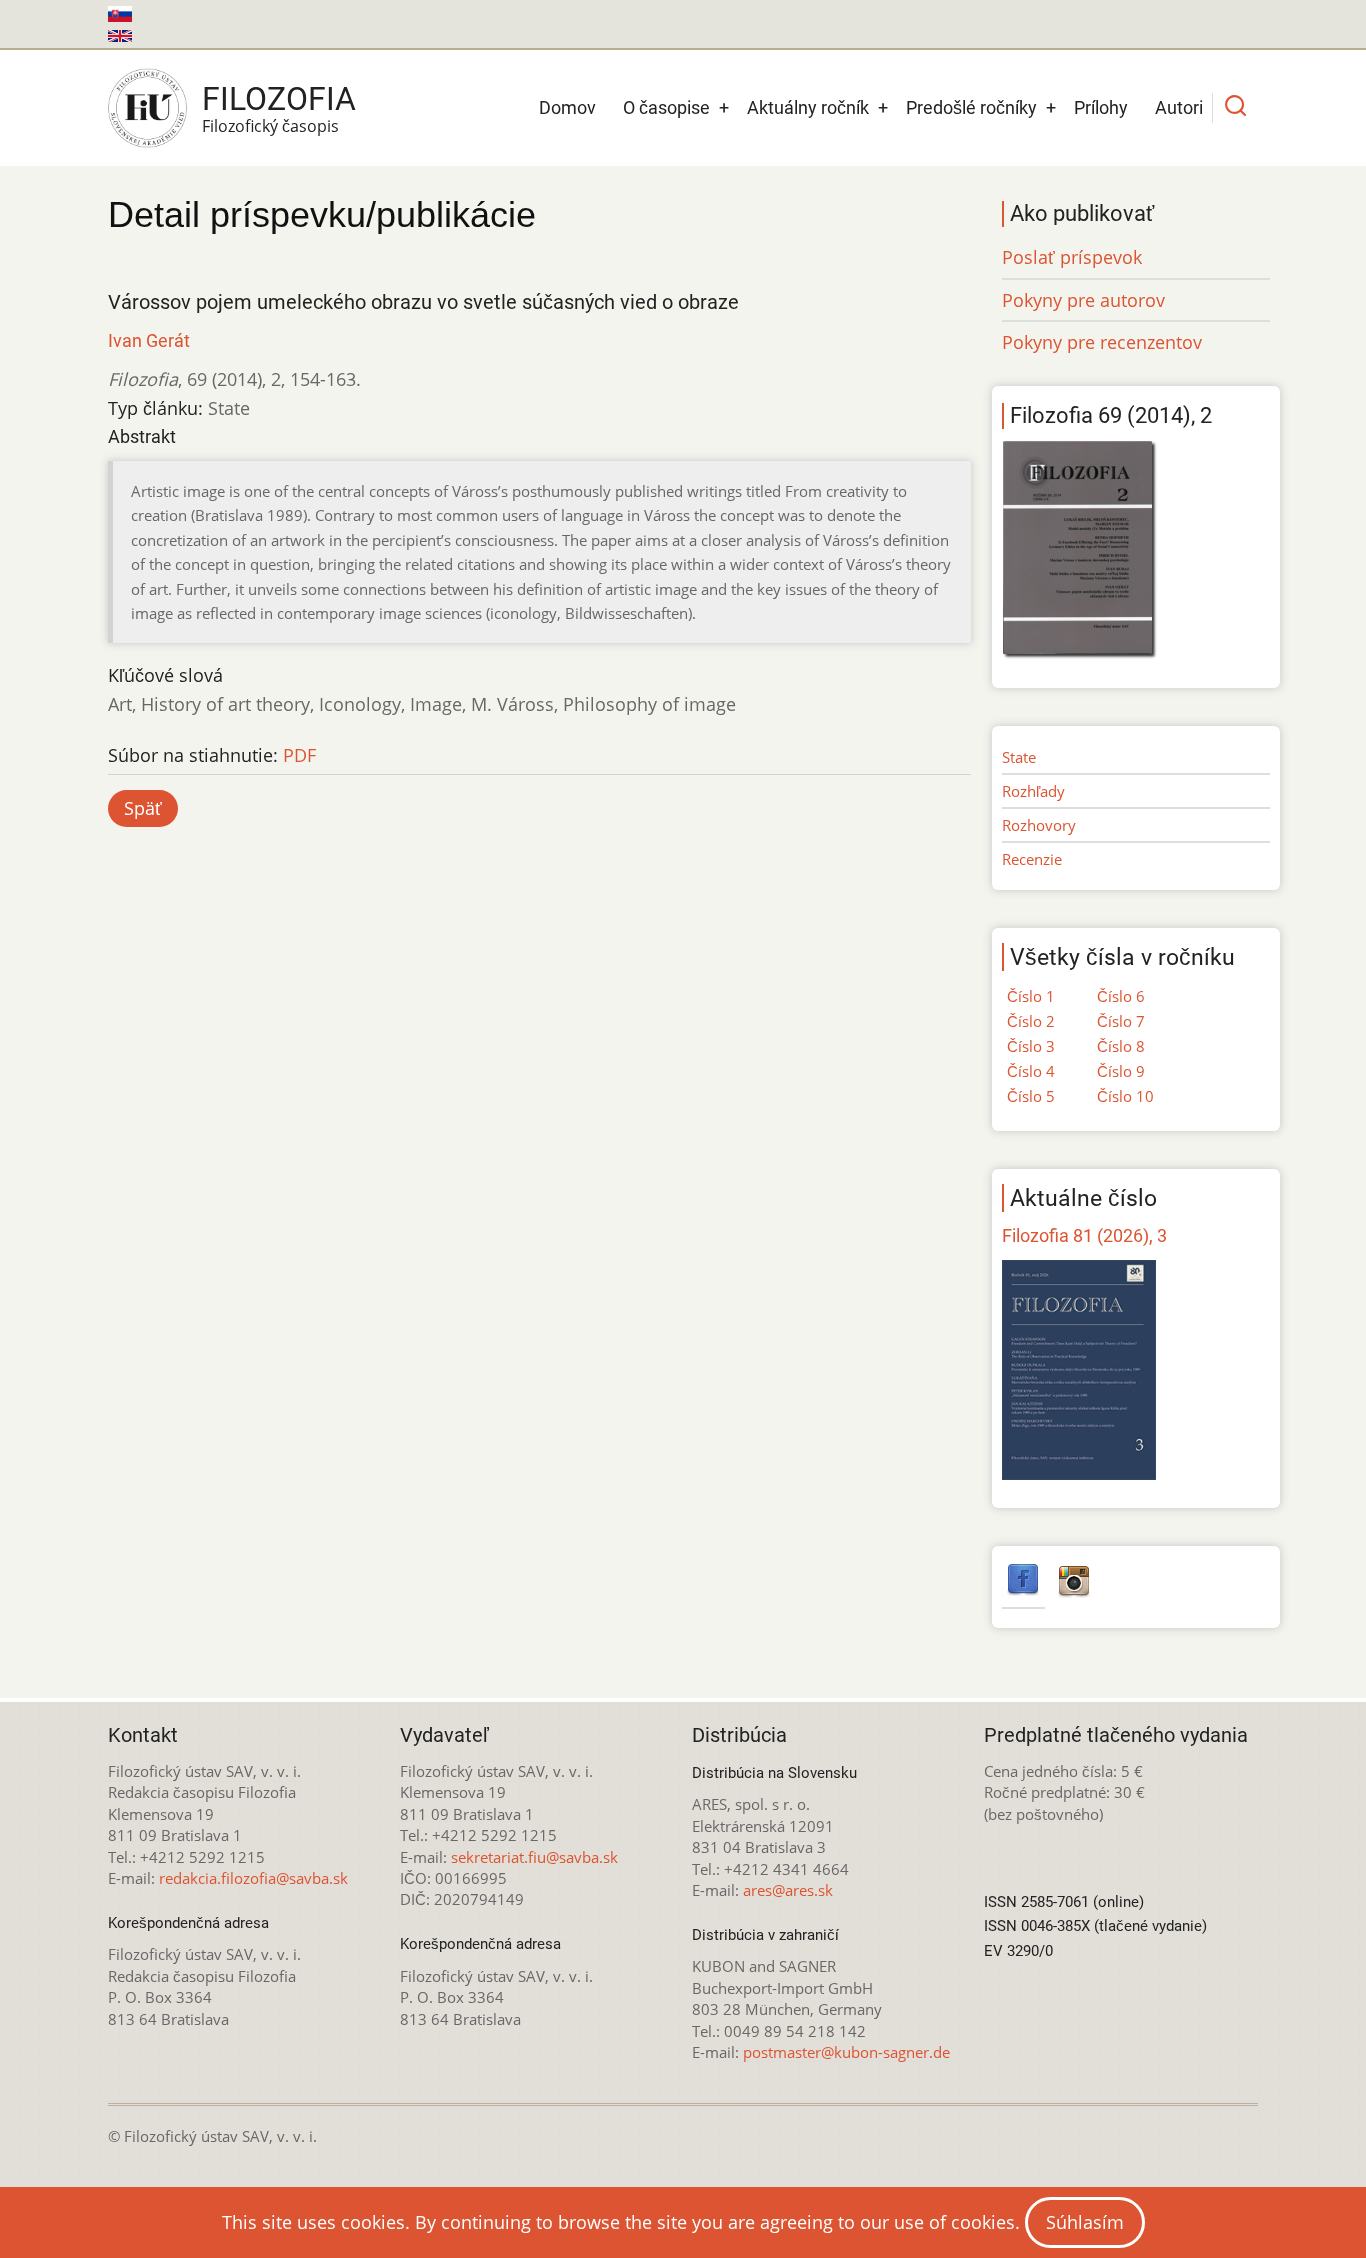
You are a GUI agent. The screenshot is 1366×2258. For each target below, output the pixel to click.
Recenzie (1032, 859)
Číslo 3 (1031, 1046)
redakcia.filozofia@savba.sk (253, 1878)
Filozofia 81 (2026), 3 (1084, 1235)
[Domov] (147, 108)
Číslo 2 (1031, 1021)
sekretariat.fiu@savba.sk (534, 1857)
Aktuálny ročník (808, 107)
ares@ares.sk (788, 1890)
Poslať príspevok (1072, 257)
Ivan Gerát (149, 340)
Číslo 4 (1031, 1071)
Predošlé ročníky (971, 107)
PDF (299, 755)
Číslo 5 (1031, 1096)
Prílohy (1101, 107)
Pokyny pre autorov (1083, 300)
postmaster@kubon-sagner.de (846, 2052)
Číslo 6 (1121, 996)
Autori (1179, 107)
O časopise (666, 107)
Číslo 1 (1031, 996)
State (1019, 757)
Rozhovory (1039, 825)
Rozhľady (1033, 791)
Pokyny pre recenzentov (1102, 342)
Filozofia (279, 99)
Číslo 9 (1121, 1071)
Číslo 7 (1121, 1021)
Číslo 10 (1125, 1096)
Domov (567, 107)
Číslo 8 (1121, 1046)
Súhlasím (1085, 2222)
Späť (143, 808)
